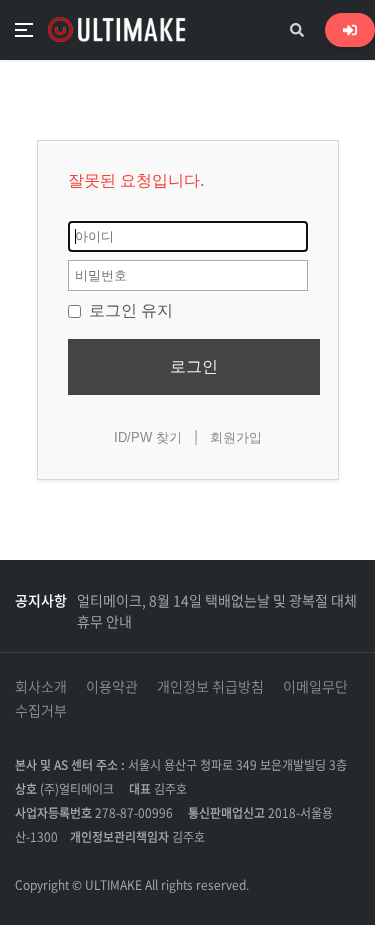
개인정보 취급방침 (210, 686)
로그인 (194, 366)
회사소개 (41, 686)
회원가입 (236, 437)
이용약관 (112, 686)
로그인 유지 (129, 310)
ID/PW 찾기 (148, 437)
